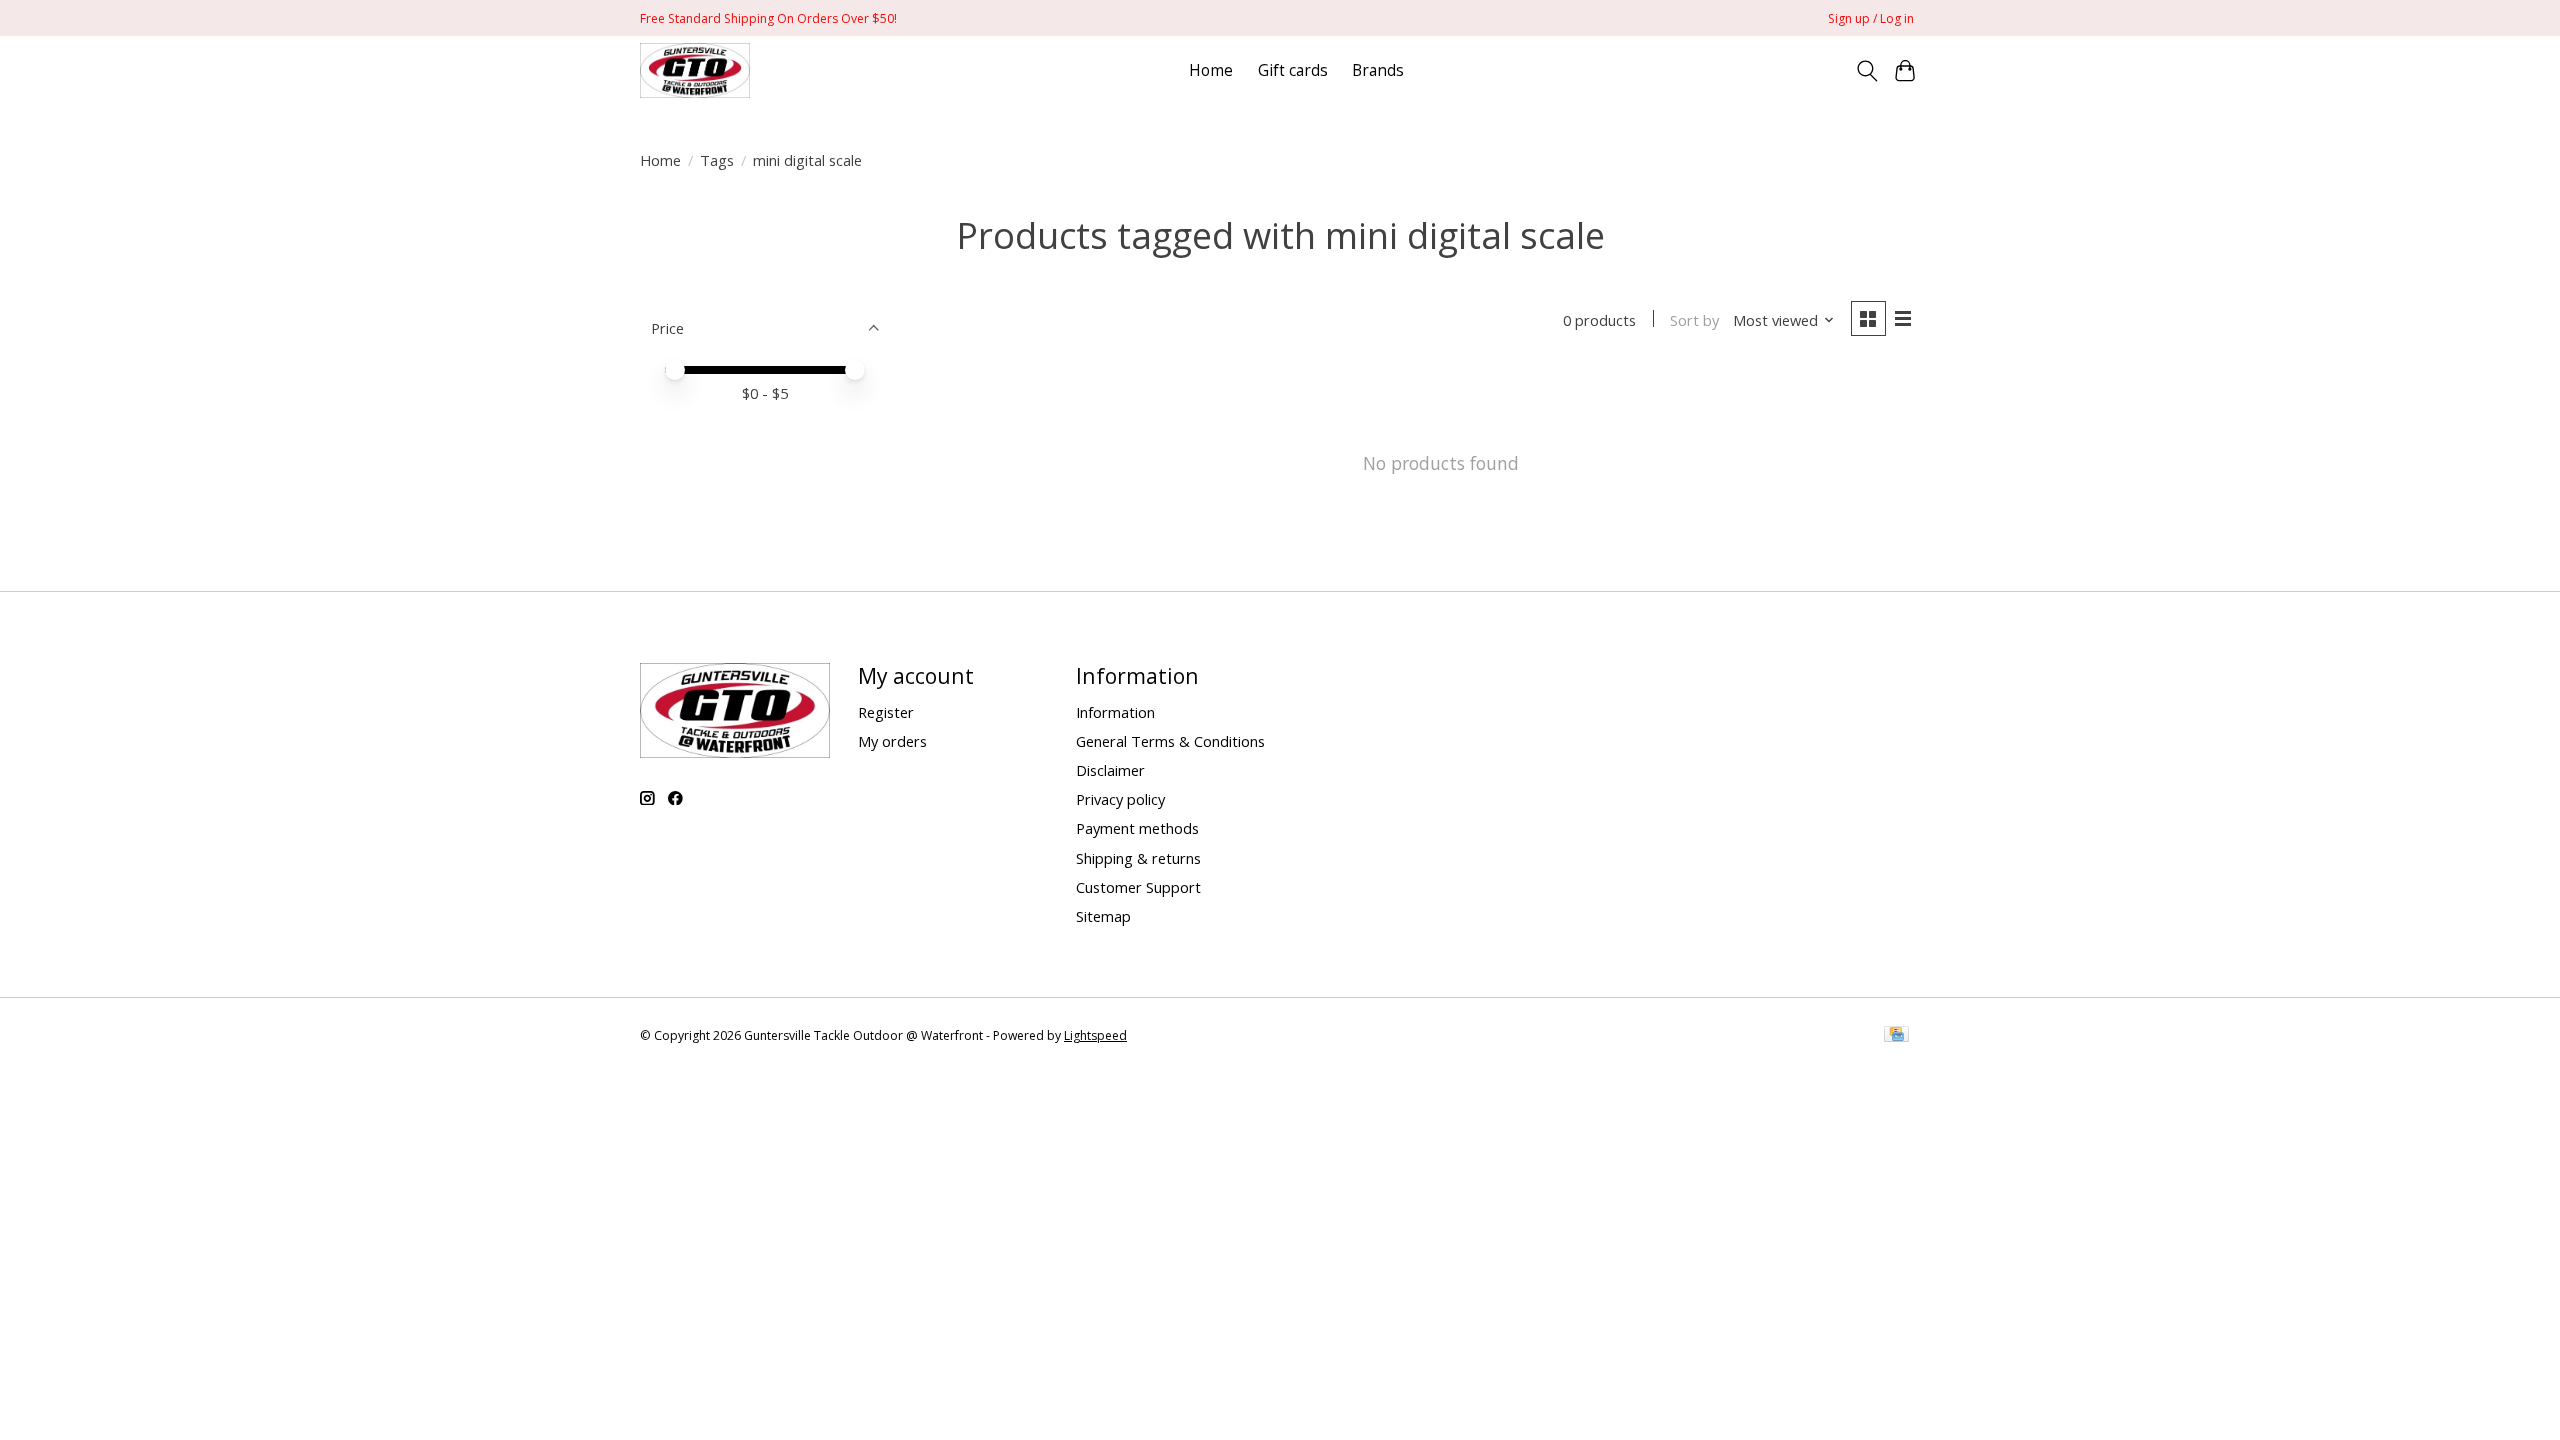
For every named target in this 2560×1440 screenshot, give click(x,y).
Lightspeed (1095, 1035)
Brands (1378, 70)
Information (1115, 712)
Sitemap (1103, 916)
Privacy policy (1120, 799)
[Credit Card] (1896, 1036)
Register (886, 712)
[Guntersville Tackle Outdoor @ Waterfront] (695, 70)
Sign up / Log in (1871, 18)
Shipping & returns (1138, 858)
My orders (892, 741)
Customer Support (1138, 887)
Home (1211, 70)
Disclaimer (1110, 770)
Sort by (1694, 320)
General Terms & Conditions (1170, 741)
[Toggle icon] (1866, 71)
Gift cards (1293, 70)
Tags (717, 160)
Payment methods (1137, 828)
